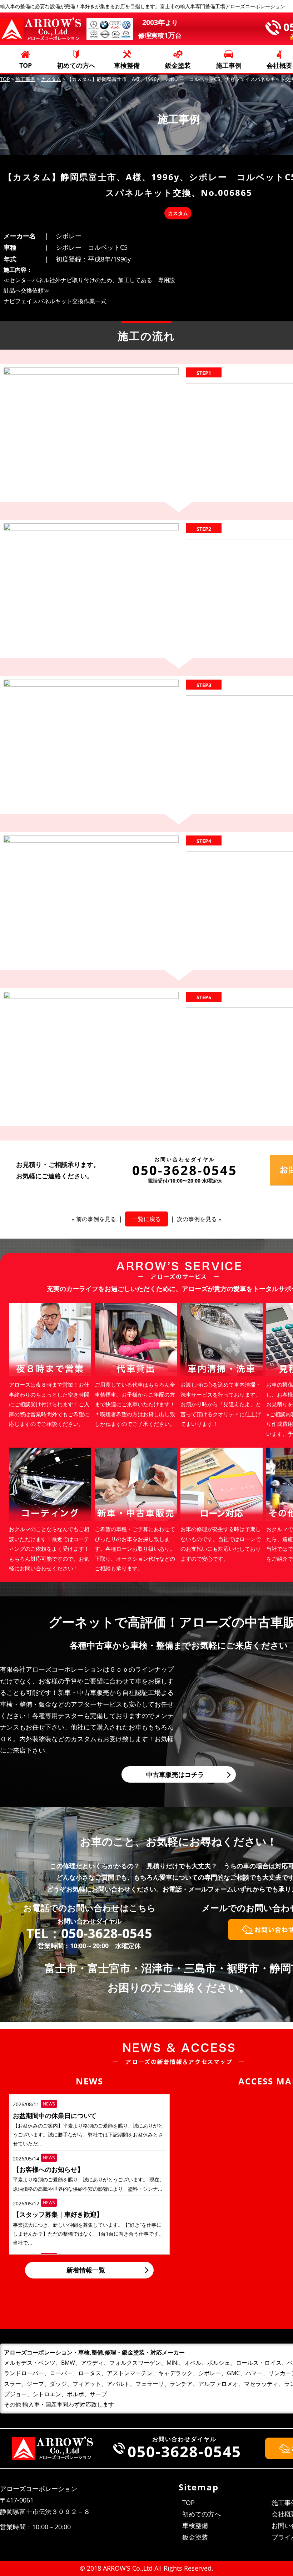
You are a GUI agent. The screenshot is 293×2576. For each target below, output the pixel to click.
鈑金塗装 (178, 65)
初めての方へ (76, 65)
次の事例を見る (197, 1219)
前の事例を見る (96, 1219)
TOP (26, 65)
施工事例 (229, 65)
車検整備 (127, 65)
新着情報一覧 (86, 2270)
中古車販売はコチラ (175, 1774)
